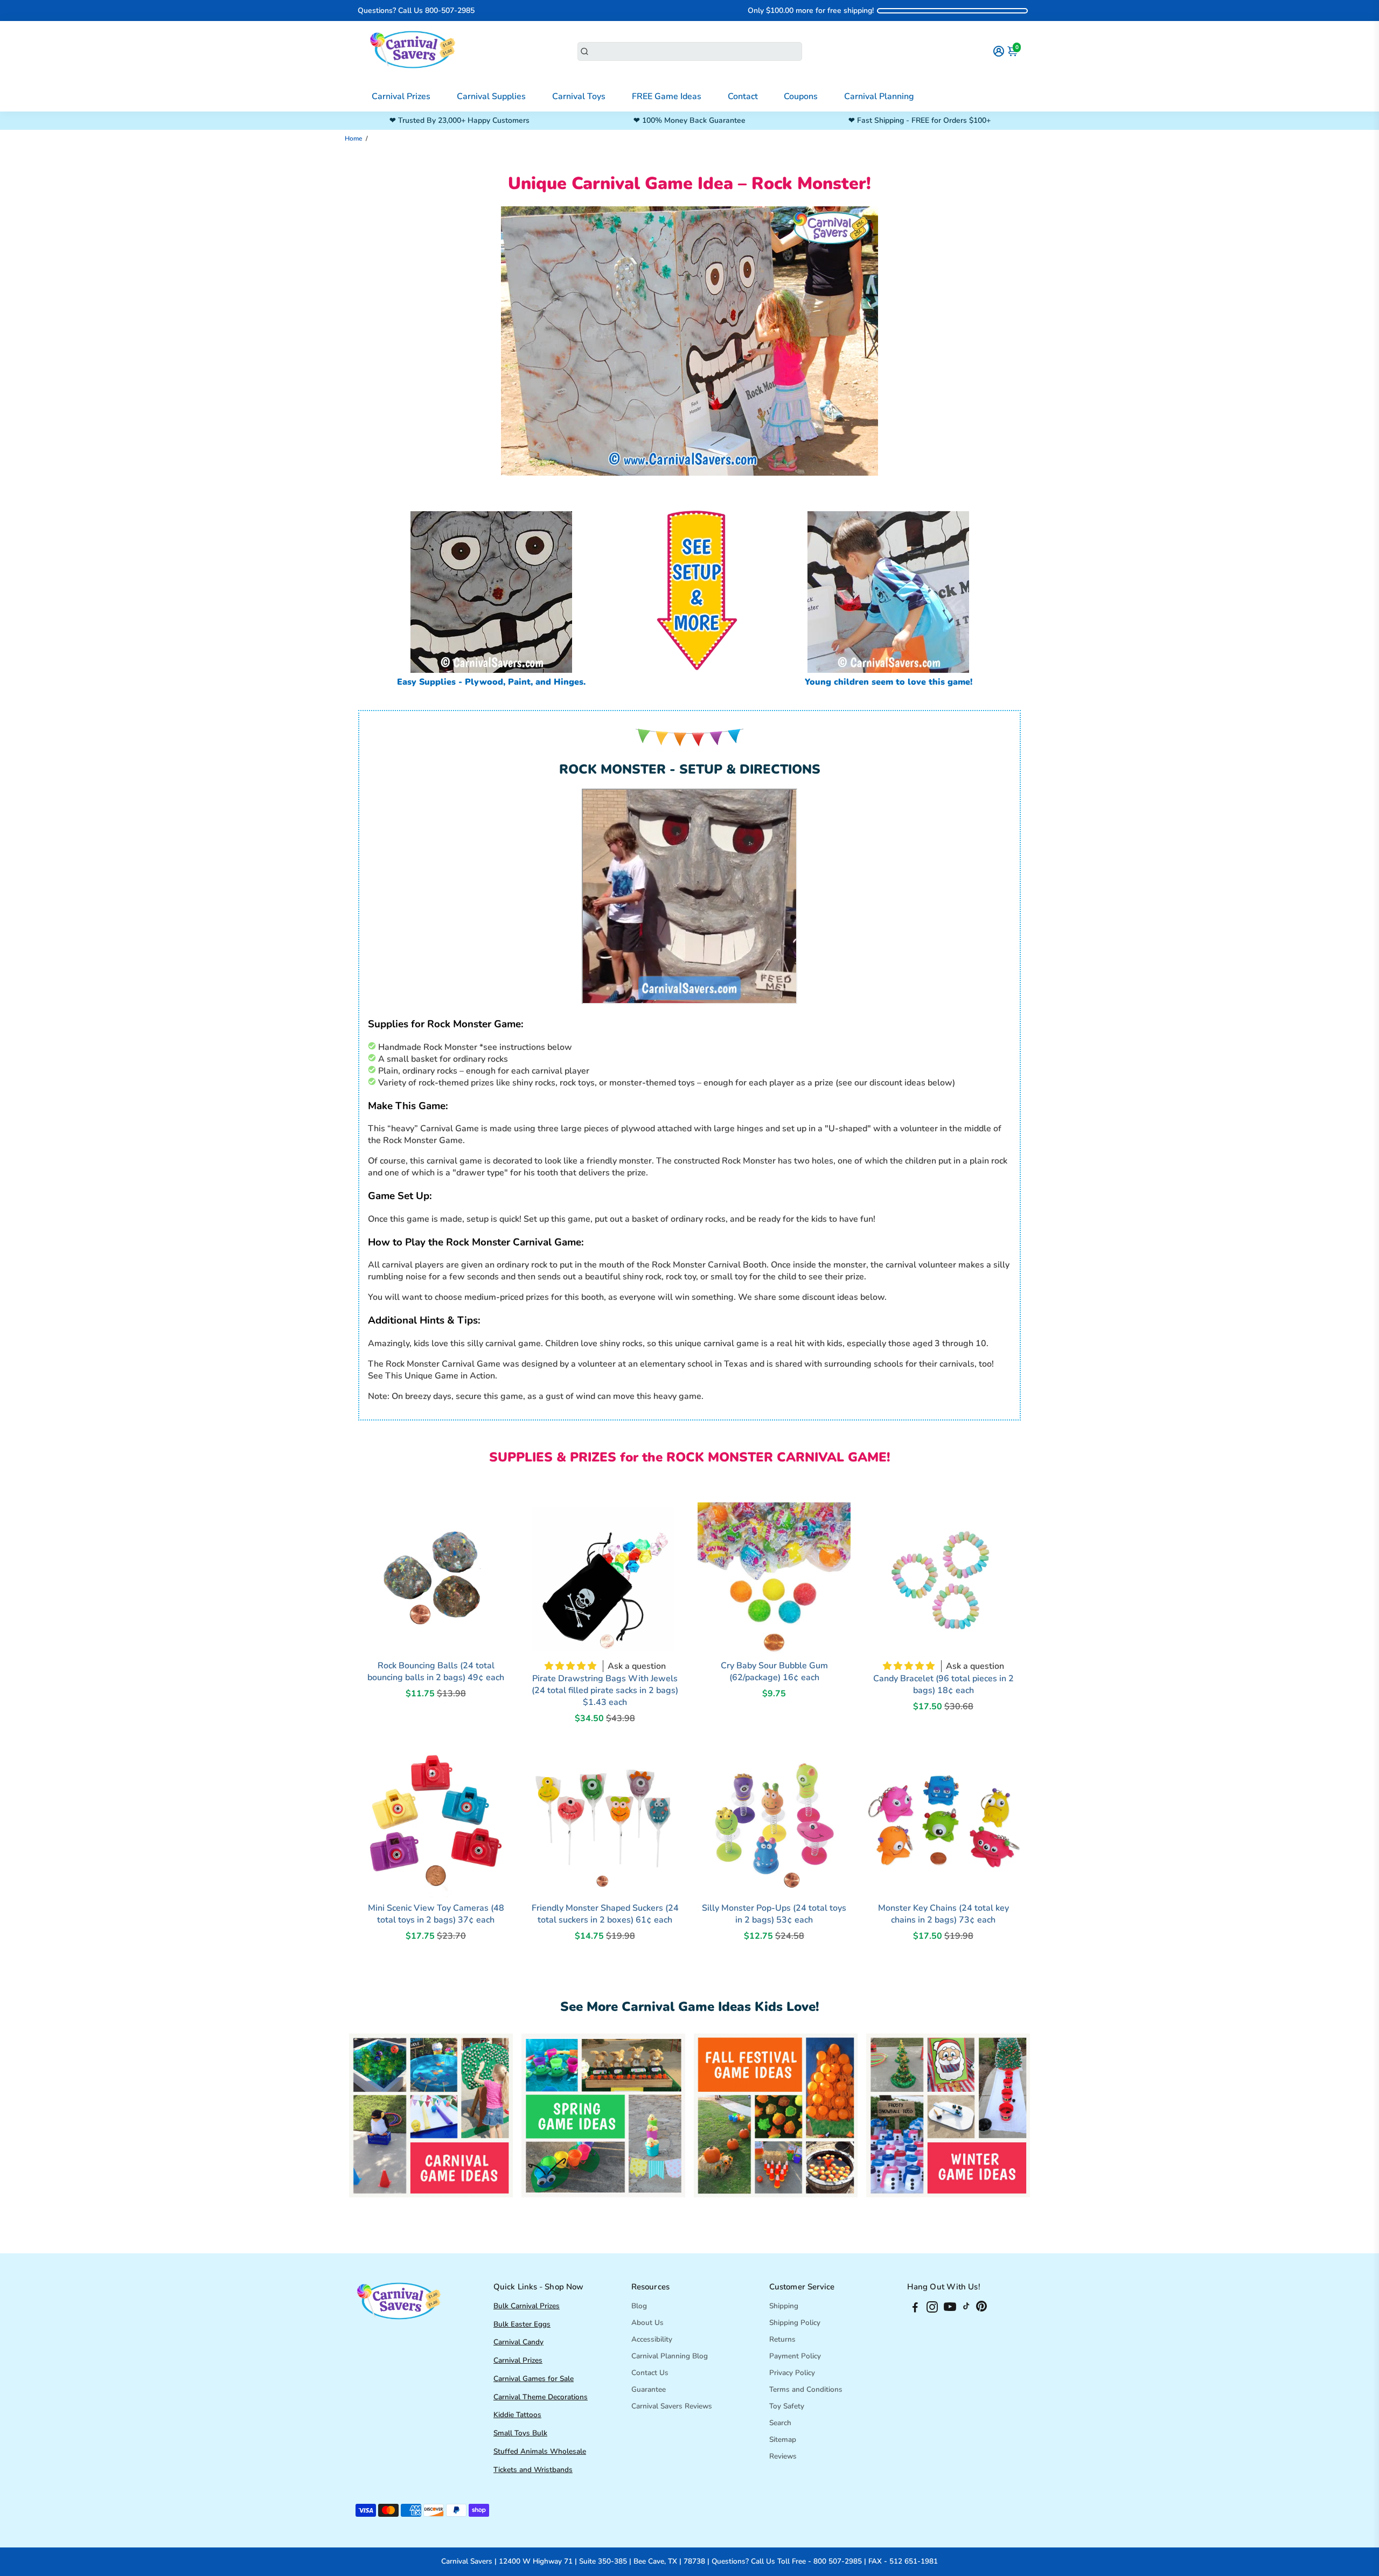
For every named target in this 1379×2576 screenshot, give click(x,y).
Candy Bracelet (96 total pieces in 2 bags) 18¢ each (943, 1684)
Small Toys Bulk (520, 2433)
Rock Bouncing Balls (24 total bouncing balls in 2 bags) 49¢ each (436, 1672)
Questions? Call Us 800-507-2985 (416, 11)
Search (780, 2423)
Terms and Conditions (806, 2389)
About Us (647, 2323)
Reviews (783, 2456)
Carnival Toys (579, 96)
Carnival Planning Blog (670, 2356)
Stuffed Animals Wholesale (540, 2451)
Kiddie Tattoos (517, 2415)
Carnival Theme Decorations (541, 2397)
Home (353, 138)
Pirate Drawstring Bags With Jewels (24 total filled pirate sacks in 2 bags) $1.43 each (605, 1690)
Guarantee (649, 2389)
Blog (639, 2306)
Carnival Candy (518, 2342)
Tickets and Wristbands (533, 2470)
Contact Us (650, 2373)
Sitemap (783, 2439)
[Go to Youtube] (950, 2309)
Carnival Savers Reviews (672, 2406)
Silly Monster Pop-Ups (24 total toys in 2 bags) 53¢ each (774, 1914)
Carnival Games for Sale (534, 2379)
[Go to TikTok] (966, 2309)
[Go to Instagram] (932, 2309)
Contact (743, 96)
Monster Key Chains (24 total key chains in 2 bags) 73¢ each (943, 1914)
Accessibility (652, 2339)
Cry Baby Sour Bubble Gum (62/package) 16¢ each (774, 1672)
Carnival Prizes (401, 96)
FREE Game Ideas (667, 96)
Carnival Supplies (491, 96)
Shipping (784, 2306)
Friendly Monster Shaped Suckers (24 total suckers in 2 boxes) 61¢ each (605, 1914)
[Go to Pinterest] (981, 2309)
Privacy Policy (792, 2373)
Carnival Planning (879, 96)
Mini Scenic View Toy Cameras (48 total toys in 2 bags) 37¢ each (436, 1914)
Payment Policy (795, 2356)
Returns (782, 2339)
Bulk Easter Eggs (522, 2324)
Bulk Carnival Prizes (527, 2306)
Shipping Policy (795, 2323)
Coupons (801, 96)
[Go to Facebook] (915, 2309)
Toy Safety (787, 2406)
